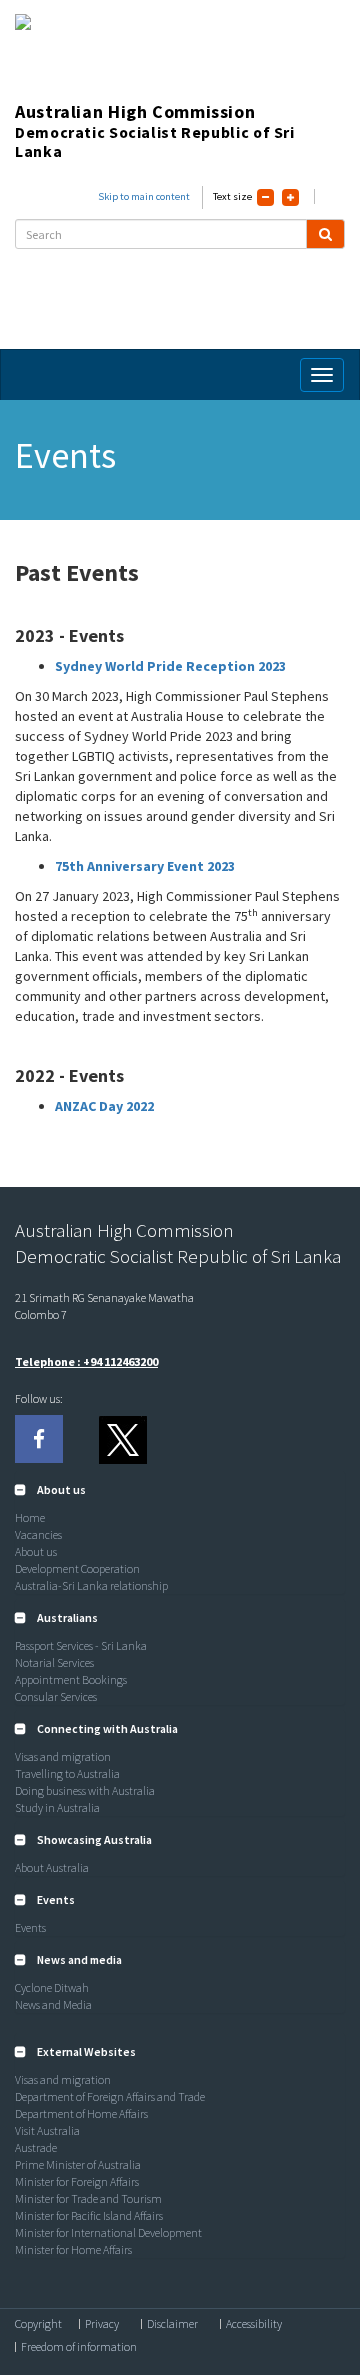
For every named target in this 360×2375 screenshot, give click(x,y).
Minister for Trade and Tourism (88, 2198)
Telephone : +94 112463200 (86, 1361)
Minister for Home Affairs (73, 2249)
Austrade (36, 2147)
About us (36, 1551)
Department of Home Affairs (81, 2113)
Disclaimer (172, 2324)
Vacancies (38, 1534)
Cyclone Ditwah (52, 1987)
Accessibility (254, 2324)
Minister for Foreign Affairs (77, 2181)
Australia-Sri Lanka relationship (91, 1585)
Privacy (102, 2324)
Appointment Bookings (71, 1679)
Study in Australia (57, 1807)
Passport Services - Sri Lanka (81, 1645)
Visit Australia (47, 2130)
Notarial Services (54, 1662)
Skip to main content (144, 196)
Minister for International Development (108, 2232)
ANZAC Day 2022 (104, 1106)
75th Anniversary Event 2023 (145, 866)
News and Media (53, 2004)
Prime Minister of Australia (78, 2164)
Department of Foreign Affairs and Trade (110, 2096)
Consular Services (56, 1696)
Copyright (38, 2324)
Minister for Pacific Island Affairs (89, 2215)
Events (30, 1927)
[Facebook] (39, 1439)
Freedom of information (79, 2347)
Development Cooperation (77, 1568)
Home (30, 1517)
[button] (50, 1489)
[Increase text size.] (290, 197)
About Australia (52, 1867)
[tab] (180, 1490)
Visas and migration (63, 1756)
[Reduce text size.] (265, 197)
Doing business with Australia (85, 1790)
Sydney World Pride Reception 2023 (172, 666)
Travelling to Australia (67, 1773)
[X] (122, 1439)
